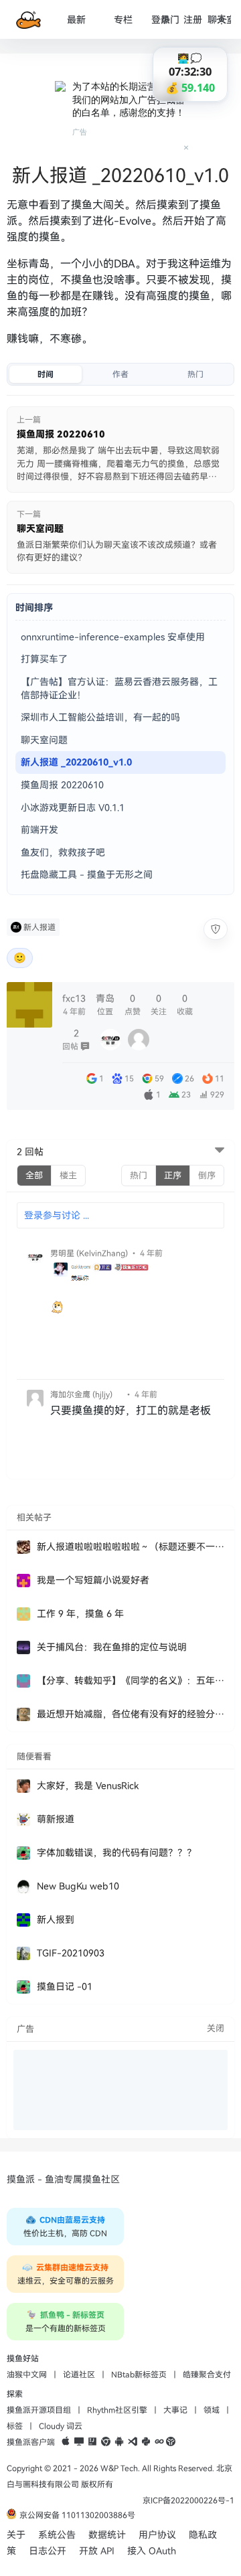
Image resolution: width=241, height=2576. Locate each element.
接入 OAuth (152, 2551)
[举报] (216, 929)
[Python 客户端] (146, 2442)
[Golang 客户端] (159, 2442)
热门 (170, 20)
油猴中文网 (27, 2374)
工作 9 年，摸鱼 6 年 (80, 1614)
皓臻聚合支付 (207, 2374)
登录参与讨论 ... (57, 1215)
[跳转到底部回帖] (220, 1151)
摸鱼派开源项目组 (39, 2410)
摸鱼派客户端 (31, 2442)
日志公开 (48, 2551)
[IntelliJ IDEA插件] (92, 2442)
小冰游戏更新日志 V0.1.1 (73, 808)
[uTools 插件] (171, 2442)
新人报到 (56, 1920)
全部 (34, 1176)
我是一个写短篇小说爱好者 (93, 1580)
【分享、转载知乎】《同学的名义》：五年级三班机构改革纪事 (131, 1681)
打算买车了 (44, 659)
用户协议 (157, 2535)
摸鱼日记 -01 (65, 1987)
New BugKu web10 (78, 1886)
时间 (46, 374)
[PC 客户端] (79, 2442)
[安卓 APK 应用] (119, 2442)
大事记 (175, 2410)
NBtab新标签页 (139, 2374)
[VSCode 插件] (133, 2442)
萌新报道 (56, 1819)
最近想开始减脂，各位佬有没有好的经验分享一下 (131, 1714)
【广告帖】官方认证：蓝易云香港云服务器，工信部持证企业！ (119, 689)
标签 (15, 2426)
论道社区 (79, 2374)
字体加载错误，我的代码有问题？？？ (116, 1853)
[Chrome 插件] (106, 2442)
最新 (76, 20)
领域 (212, 2410)
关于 (16, 2535)
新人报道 (39, 927)
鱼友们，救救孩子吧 (63, 853)
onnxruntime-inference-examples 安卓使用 (113, 637)
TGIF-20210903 (71, 1953)
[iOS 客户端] (66, 2442)
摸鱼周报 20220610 (62, 785)
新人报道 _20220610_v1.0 (76, 762)
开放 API (97, 2551)
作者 (120, 374)
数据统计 (107, 2535)
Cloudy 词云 (61, 2426)
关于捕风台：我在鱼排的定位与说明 (112, 1647)
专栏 (123, 20)
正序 (173, 1176)
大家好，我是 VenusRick (88, 1786)
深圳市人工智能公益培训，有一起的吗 (100, 717)
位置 (105, 1004)
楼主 (68, 1176)
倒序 (207, 1176)
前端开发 (39, 830)
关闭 (216, 2028)
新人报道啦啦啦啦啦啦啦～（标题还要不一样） (131, 1547)
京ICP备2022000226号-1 (188, 2500)
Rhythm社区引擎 (117, 2410)
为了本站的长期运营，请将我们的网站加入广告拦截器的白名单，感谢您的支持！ (129, 99)
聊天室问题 (44, 740)
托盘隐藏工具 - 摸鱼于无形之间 (87, 875)
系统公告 (57, 2535)
